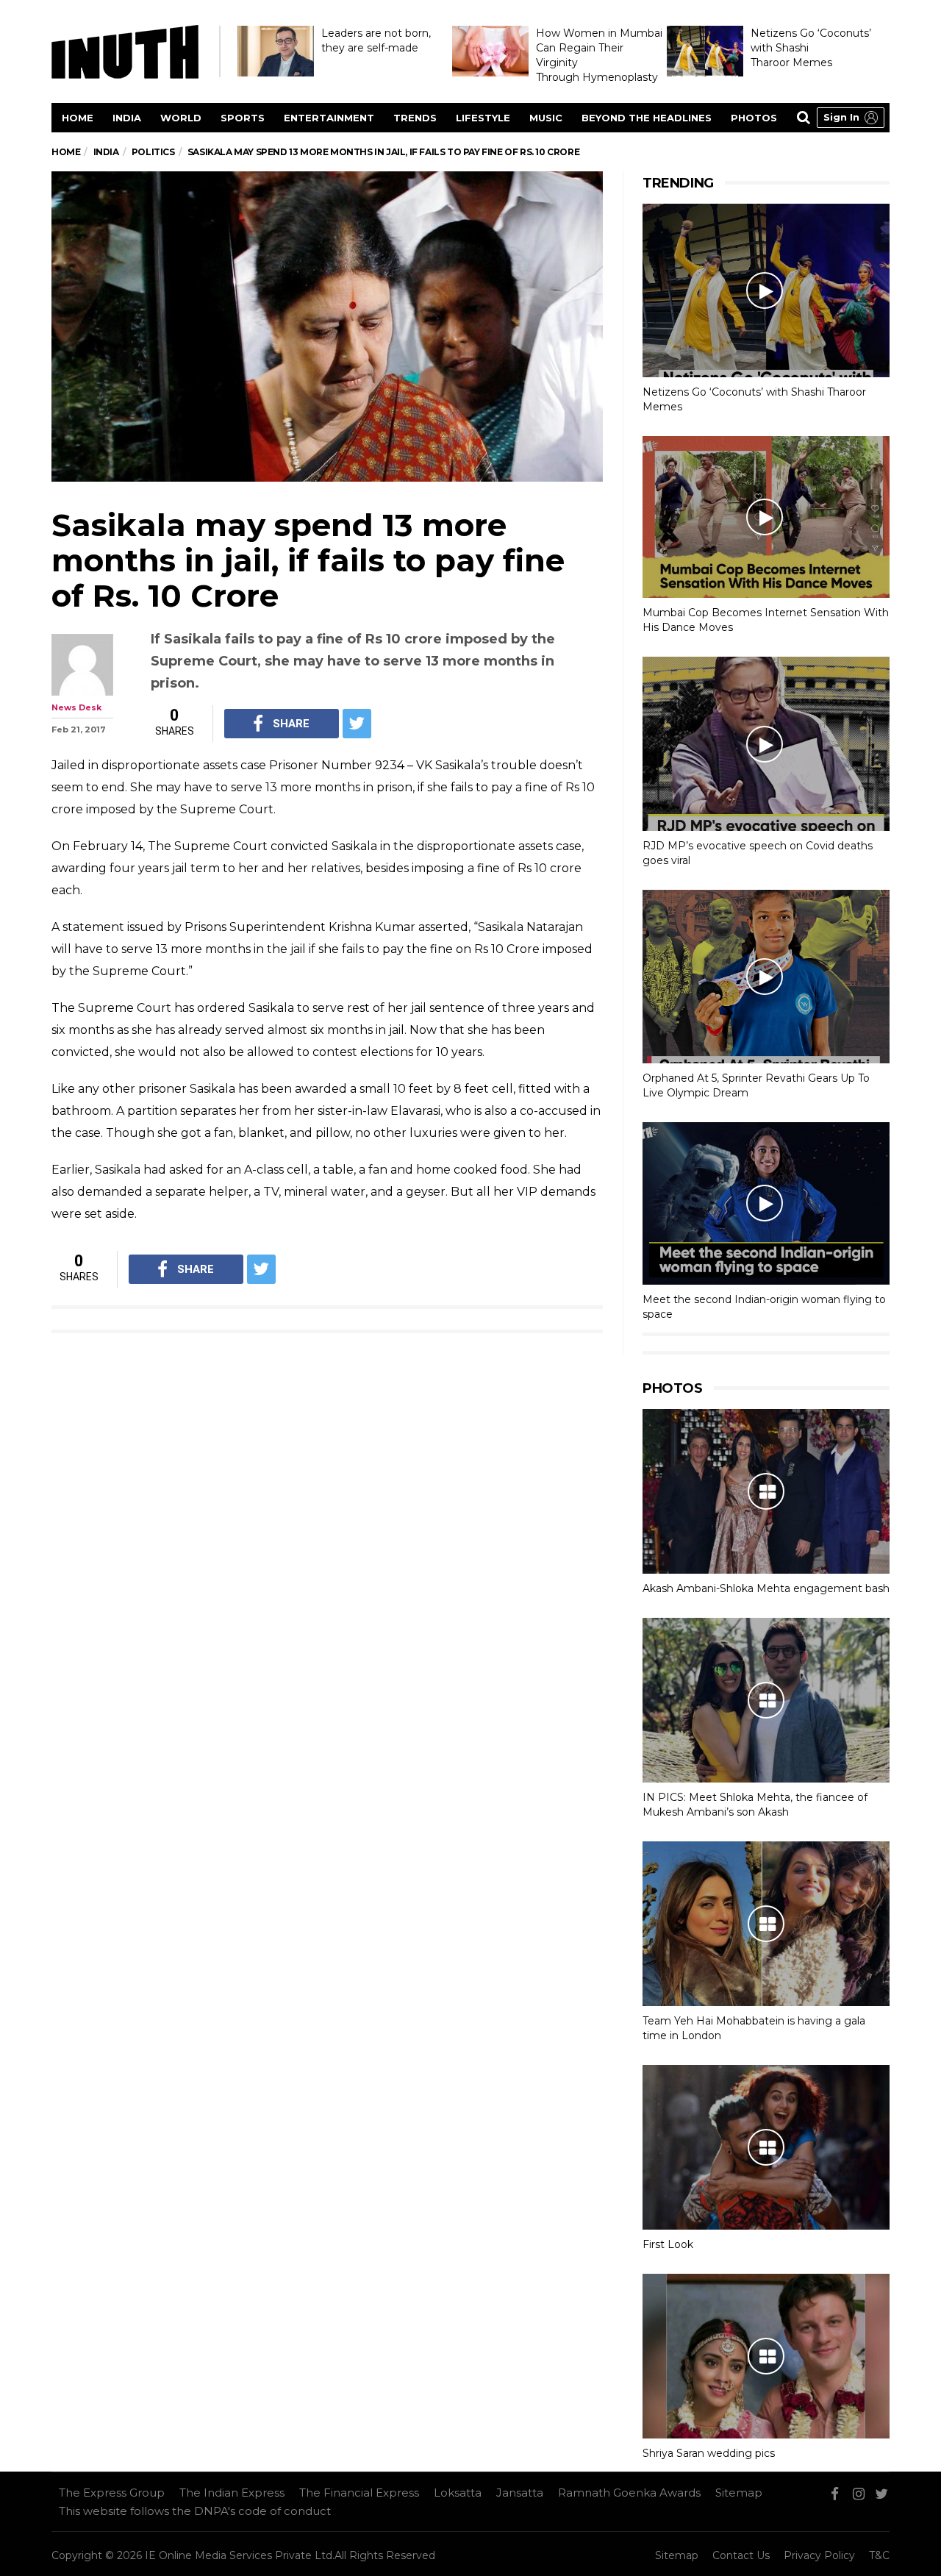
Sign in (841, 117)
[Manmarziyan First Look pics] (766, 2147)
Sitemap (739, 2493)
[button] (851, 118)
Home (78, 118)
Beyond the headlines (647, 118)
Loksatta (458, 2493)
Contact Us (741, 2555)
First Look (668, 2244)
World (181, 118)
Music (546, 118)
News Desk (76, 707)
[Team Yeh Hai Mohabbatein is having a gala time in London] (766, 1924)
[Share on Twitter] (357, 724)
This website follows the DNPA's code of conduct (195, 2511)
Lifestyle (483, 118)
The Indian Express (232, 2493)
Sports (243, 118)
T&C (879, 2555)
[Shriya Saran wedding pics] (766, 2356)
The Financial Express (359, 2493)
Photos (754, 118)
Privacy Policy (819, 2555)
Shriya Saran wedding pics (709, 2453)
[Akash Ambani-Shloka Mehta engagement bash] (766, 1491)
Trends (415, 118)
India (127, 118)
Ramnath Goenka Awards (629, 2493)
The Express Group (112, 2493)
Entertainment (329, 118)
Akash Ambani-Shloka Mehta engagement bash (766, 1588)
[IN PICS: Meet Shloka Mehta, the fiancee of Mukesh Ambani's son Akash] (766, 1700)
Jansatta (520, 2493)
